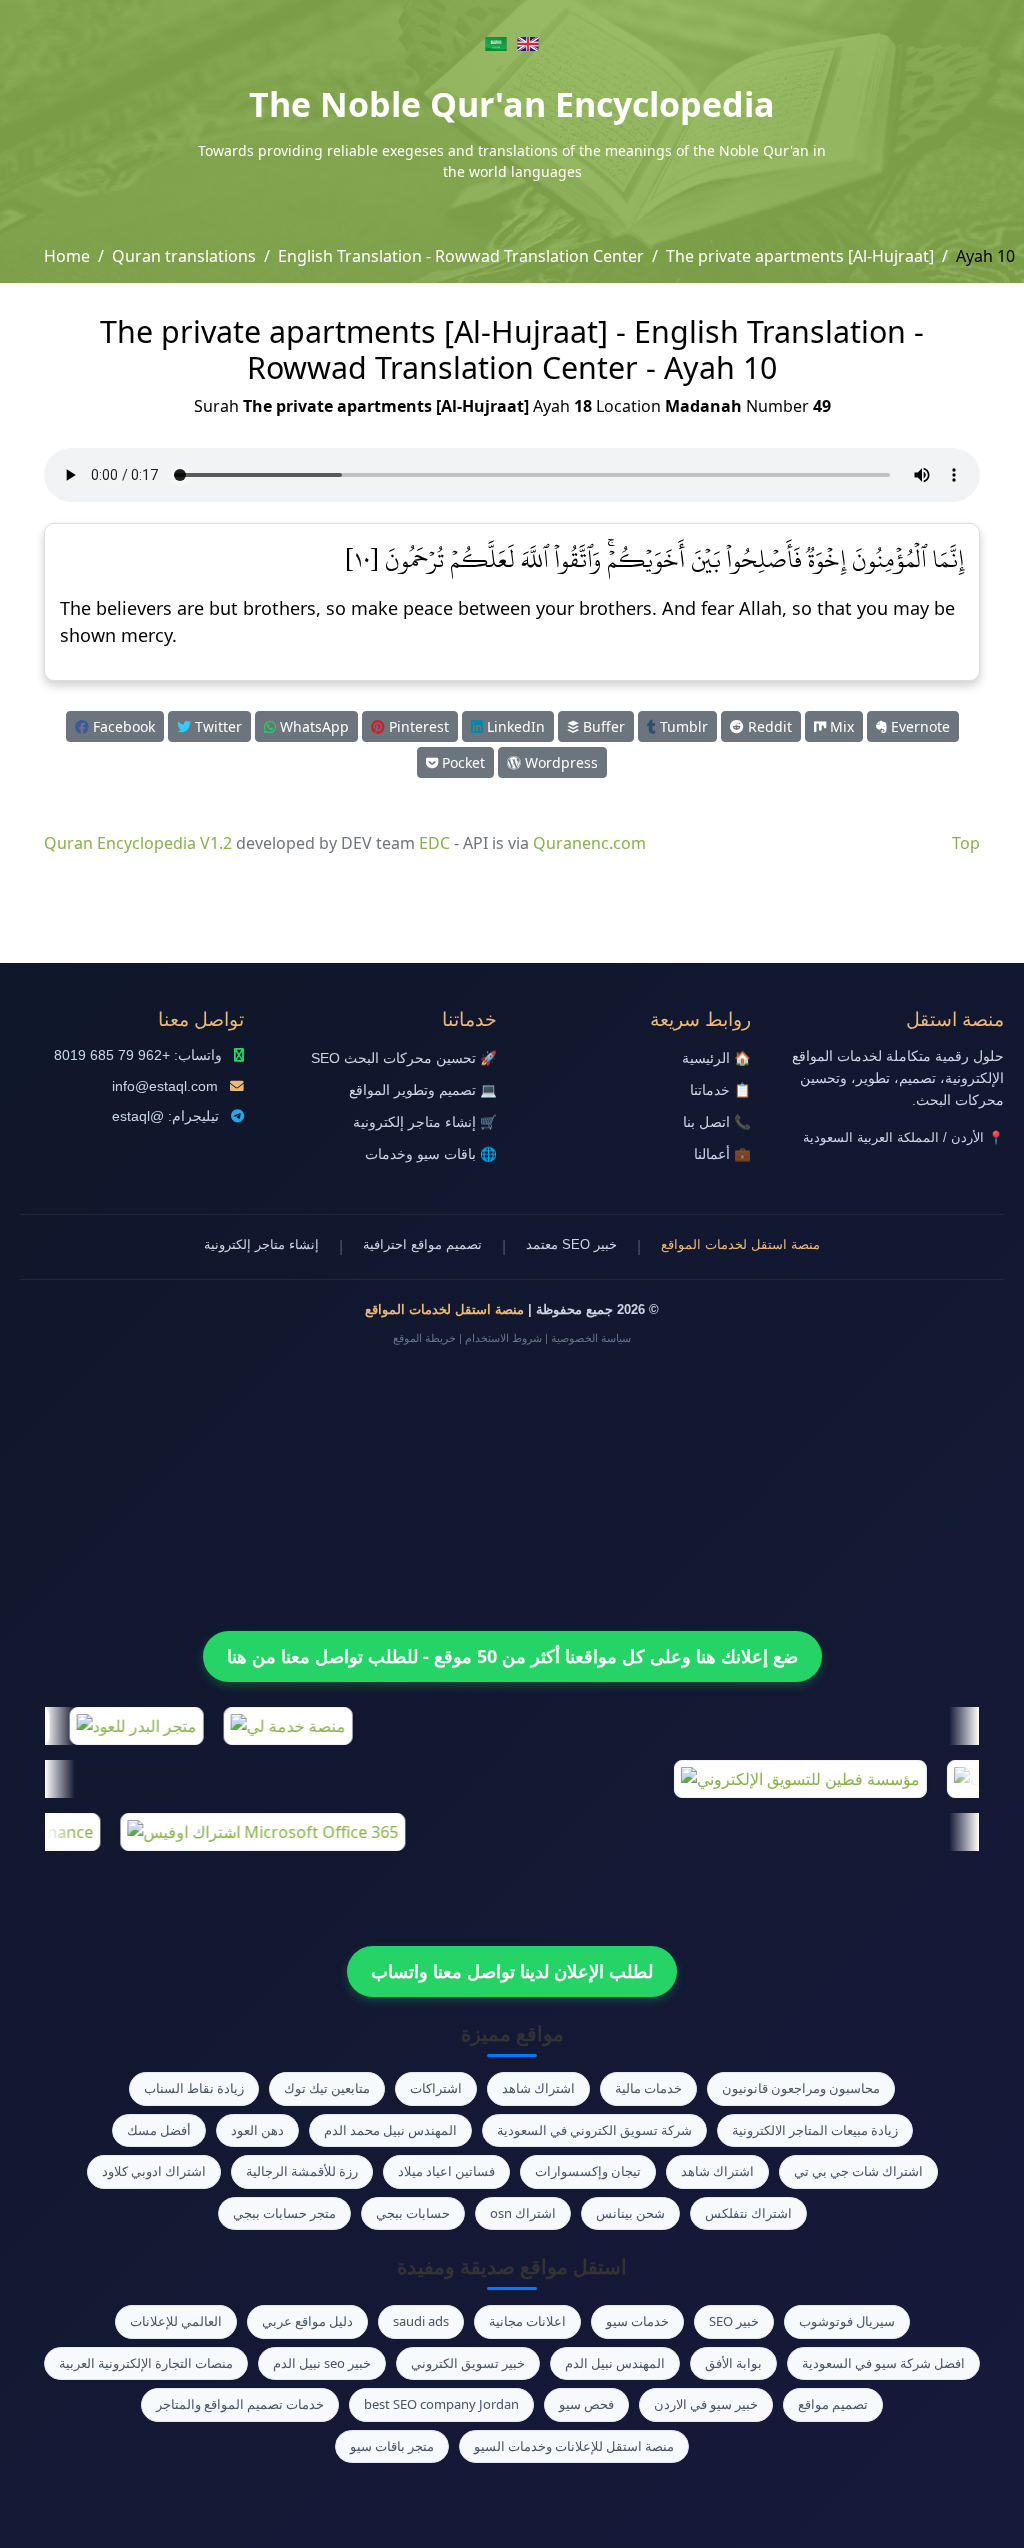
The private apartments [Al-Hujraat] (800, 256)
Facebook (122, 726)
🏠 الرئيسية (716, 1058)
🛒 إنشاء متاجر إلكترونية (425, 1122)
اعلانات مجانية (527, 2321)
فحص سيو (586, 2404)
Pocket (461, 762)
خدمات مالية (648, 2088)
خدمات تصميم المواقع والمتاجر (240, 2404)
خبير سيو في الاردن (706, 2404)
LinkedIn (514, 726)
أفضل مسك (159, 2130)
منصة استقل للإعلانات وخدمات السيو (574, 2446)
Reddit (768, 726)
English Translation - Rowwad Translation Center (461, 256)
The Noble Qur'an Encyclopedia (512, 104)
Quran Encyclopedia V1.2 (138, 843)
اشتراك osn (523, 2213)
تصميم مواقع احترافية (422, 1244)
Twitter (216, 726)
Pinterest (417, 726)
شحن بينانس (630, 2213)
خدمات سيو (637, 2321)
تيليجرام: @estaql (165, 1116)
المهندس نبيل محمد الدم (390, 2130)
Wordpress (559, 762)
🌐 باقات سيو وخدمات (431, 1154)
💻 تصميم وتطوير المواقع (423, 1090)
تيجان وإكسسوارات (588, 2171)
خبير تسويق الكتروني (468, 2363)
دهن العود (257, 2130)
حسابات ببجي (413, 2213)
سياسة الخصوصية (591, 1338)
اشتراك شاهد (538, 2088)
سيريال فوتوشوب (847, 2321)
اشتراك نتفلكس (748, 2213)
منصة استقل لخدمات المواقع (740, 1244)
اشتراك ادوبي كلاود (154, 2171)
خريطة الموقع (424, 1338)
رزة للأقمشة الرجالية (302, 2171)
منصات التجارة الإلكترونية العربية (146, 2363)
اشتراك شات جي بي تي (858, 2171)
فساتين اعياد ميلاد (446, 2171)
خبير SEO (734, 2321)
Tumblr (682, 726)
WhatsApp (312, 726)
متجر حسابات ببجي (284, 2213)
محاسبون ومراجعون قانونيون (801, 2088)
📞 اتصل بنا (717, 1122)
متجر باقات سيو (392, 2446)
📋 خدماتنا (720, 1090)
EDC (434, 843)
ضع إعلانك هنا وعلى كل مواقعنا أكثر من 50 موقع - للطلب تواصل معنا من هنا (512, 1656)
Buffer (602, 726)
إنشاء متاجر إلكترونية (261, 1244)
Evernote (918, 726)
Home (67, 256)
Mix (840, 726)
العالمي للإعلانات (176, 2321)
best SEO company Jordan (441, 2404)
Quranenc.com (589, 843)
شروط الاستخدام (503, 1338)
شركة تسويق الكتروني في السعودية (594, 2130)
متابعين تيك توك (327, 2088)
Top (966, 843)
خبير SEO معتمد (571, 1244)
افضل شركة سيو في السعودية (883, 2363)
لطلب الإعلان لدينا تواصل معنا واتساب (512, 1971)
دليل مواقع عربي (307, 2321)
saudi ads (421, 2321)
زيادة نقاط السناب (194, 2088)
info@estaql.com (165, 1086)
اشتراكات (436, 2088)
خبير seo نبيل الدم (322, 2363)
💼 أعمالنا (722, 1154)
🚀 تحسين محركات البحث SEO (404, 1058)
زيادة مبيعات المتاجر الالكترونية (815, 2130)
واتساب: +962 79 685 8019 (138, 1055)
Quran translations (184, 256)
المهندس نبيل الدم (615, 2363)
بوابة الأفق (733, 2363)
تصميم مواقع (833, 2404)
